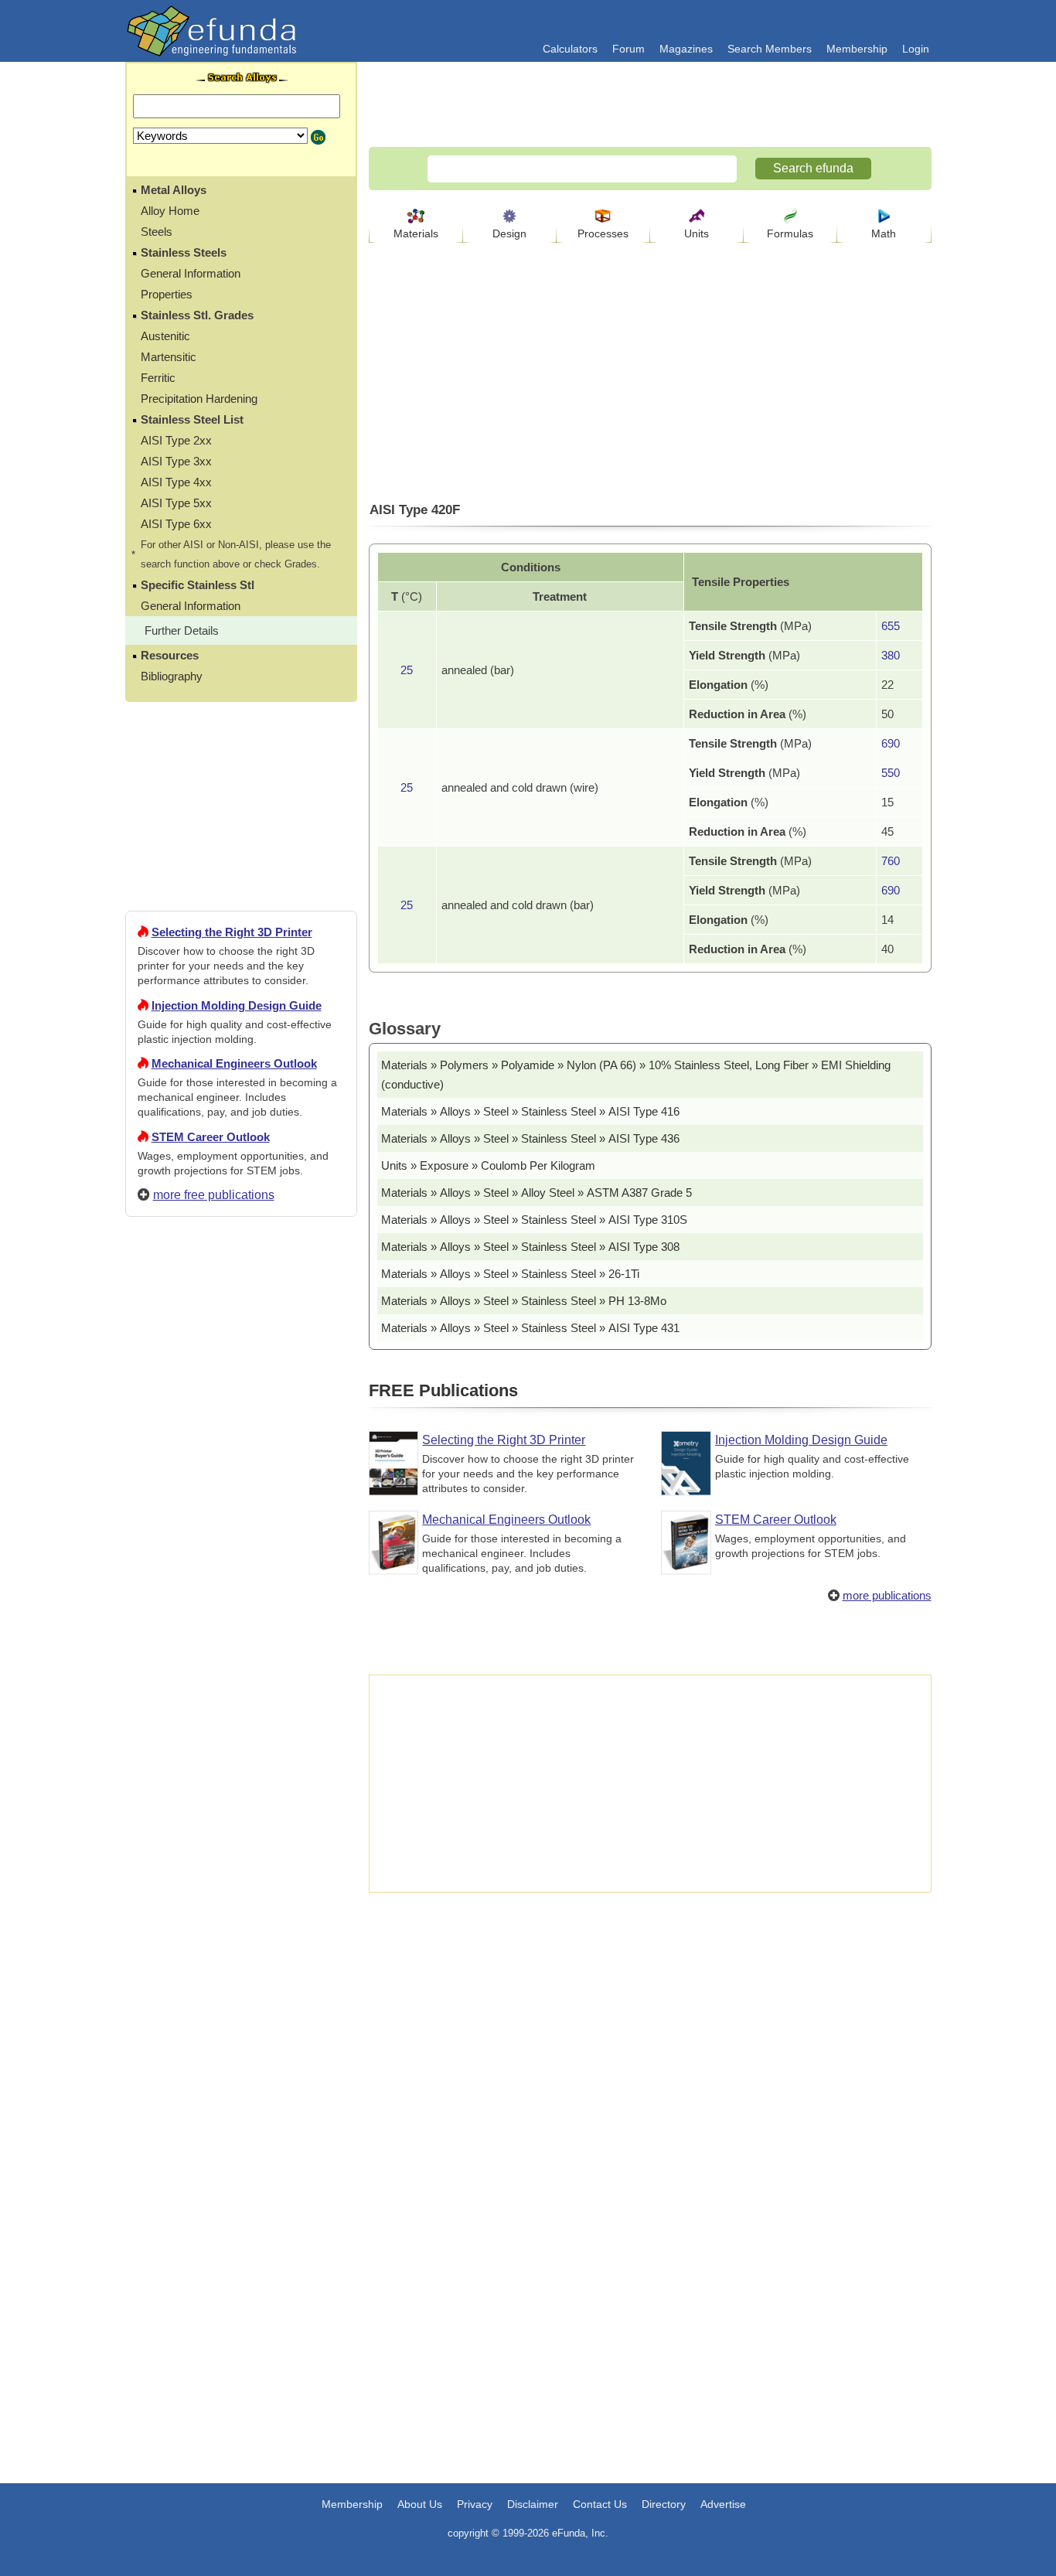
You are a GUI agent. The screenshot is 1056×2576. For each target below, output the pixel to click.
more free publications (214, 1195)
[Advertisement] (241, 1788)
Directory (664, 2504)
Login (916, 49)
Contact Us (600, 2504)
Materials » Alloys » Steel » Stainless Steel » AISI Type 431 (530, 1328)
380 (891, 655)
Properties (167, 294)
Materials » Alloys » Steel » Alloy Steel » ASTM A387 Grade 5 (537, 1193)
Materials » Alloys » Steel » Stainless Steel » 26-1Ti (510, 1274)
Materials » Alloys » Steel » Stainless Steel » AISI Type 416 (530, 1111)
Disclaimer (533, 2504)
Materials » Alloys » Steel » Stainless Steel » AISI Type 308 (530, 1247)
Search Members (770, 49)
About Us (420, 2504)
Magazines (686, 49)
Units (697, 233)
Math (884, 233)
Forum (628, 49)
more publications (887, 1595)
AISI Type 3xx (176, 461)
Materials (416, 233)
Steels (157, 232)
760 (891, 861)
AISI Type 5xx (176, 503)
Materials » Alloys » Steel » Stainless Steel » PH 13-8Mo (524, 1301)
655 (891, 626)
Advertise (723, 2504)
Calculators (570, 49)
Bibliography (172, 676)
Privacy (475, 2504)
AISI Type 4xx (176, 482)
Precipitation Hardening (199, 399)
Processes (603, 233)
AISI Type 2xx (176, 440)
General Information (191, 273)
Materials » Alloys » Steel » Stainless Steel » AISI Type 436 (530, 1138)
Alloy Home (170, 211)
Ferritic (158, 378)
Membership (857, 49)
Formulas (790, 233)
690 (891, 743)
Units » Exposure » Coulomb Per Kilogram (488, 1165)
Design (509, 233)
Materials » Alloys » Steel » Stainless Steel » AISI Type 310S (534, 1220)
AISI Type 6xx (176, 524)
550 (891, 773)
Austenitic (165, 336)
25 (407, 670)
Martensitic (169, 357)
